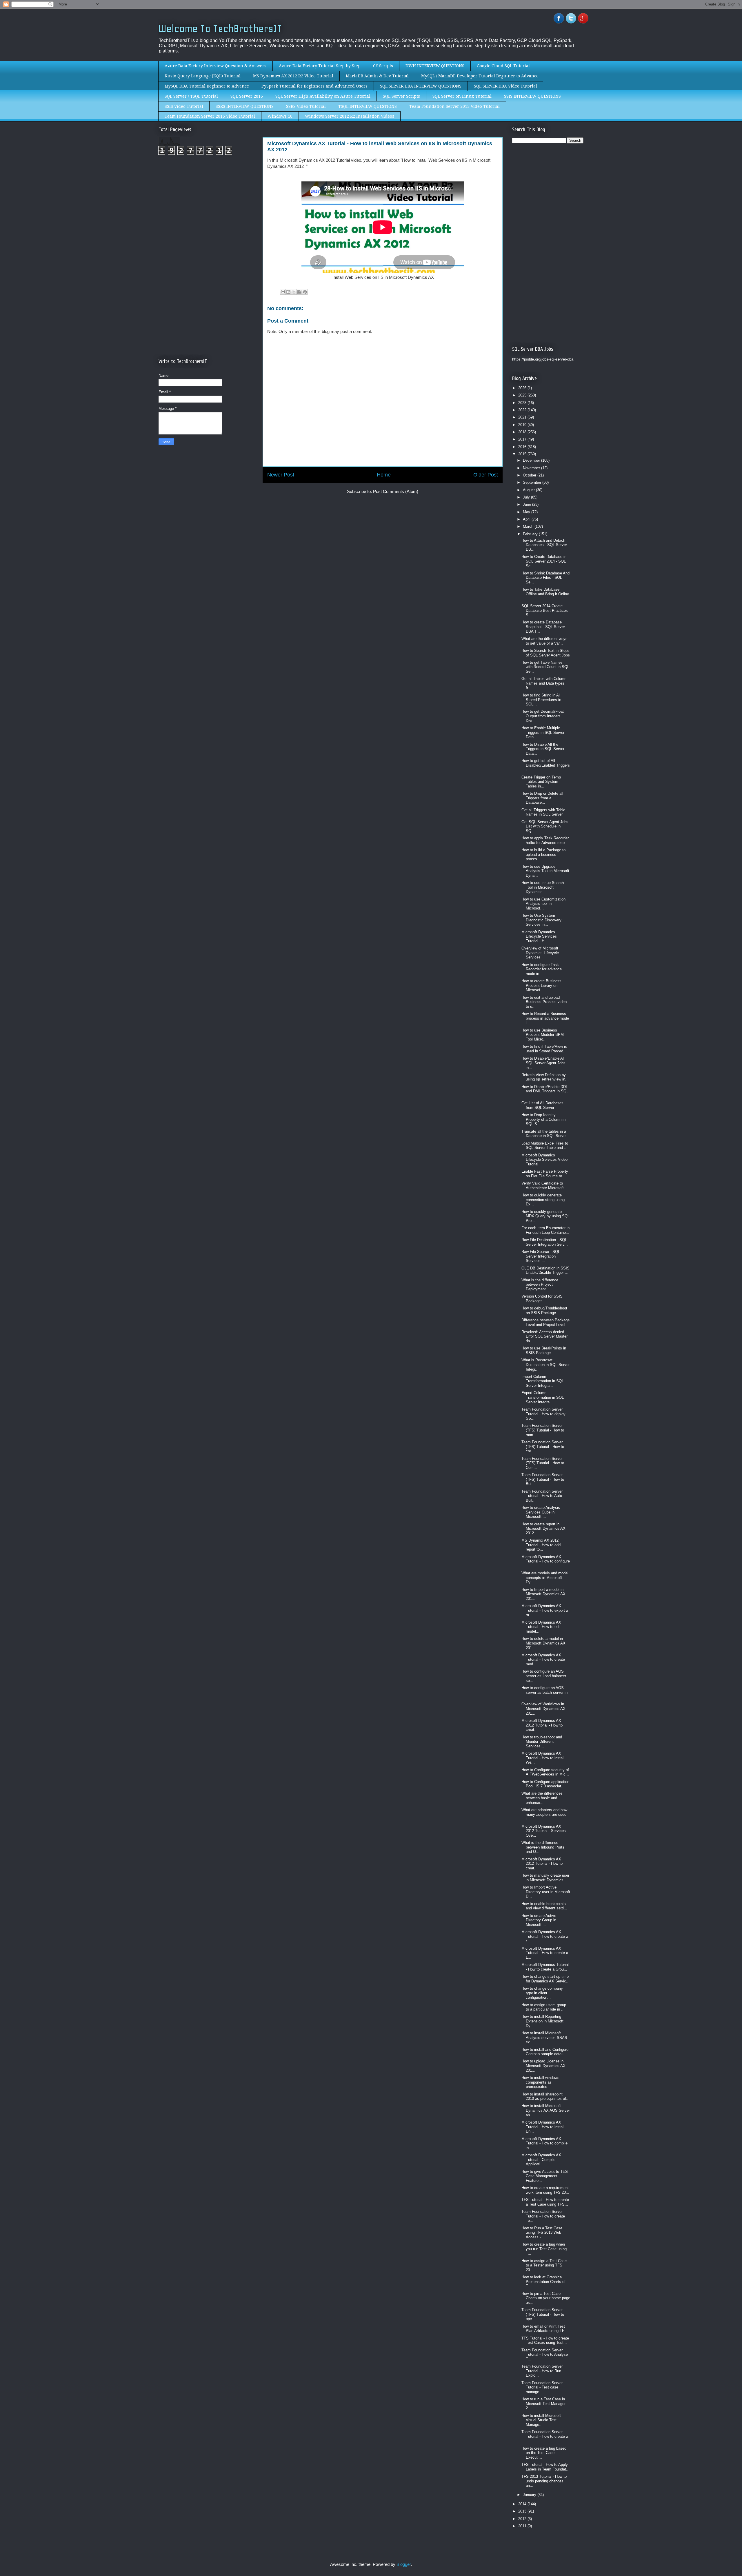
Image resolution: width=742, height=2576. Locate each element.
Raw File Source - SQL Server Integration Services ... (541, 1256)
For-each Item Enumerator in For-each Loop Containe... (545, 1230)
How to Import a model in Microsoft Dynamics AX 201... (543, 1594)
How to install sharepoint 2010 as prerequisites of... (545, 2096)
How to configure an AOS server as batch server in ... (544, 1692)
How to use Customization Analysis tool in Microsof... (543, 904)
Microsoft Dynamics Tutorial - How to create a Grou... (545, 1967)
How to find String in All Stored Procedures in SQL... (541, 700)
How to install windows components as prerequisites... (540, 2082)
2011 (523, 2526)
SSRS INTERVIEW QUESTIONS (245, 106)
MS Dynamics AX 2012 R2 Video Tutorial (293, 76)
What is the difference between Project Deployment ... (540, 1285)
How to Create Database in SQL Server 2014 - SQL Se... (544, 561)
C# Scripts (383, 66)
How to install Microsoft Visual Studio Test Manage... (541, 2420)
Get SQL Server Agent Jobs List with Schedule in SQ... (545, 826)
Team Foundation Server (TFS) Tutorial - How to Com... (543, 1463)
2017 (523, 439)
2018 (523, 432)
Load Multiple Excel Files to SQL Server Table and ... (545, 1146)
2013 (523, 2511)
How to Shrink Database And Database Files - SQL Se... (545, 578)
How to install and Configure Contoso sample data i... (545, 2052)
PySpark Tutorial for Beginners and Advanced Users (314, 86)
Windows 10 (280, 116)
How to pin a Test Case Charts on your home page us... (546, 2298)
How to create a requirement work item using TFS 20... (545, 2190)
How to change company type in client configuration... (542, 1993)
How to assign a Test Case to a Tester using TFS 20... (544, 2265)
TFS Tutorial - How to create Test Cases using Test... (545, 2341)
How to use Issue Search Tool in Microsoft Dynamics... (543, 887)
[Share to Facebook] (299, 292)
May (527, 512)
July (527, 497)
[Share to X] (294, 292)
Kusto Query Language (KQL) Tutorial (203, 76)
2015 (523, 454)
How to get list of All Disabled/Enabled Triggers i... (546, 765)
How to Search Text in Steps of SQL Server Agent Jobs (546, 653)
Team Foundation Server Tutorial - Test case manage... (542, 2387)
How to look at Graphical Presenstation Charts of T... (543, 2282)
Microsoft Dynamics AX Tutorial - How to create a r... (545, 1936)
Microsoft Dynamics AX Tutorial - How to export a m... (545, 1610)
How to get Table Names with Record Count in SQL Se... (545, 667)
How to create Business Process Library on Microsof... (541, 985)
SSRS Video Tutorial (306, 106)
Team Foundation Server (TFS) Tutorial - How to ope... (543, 2314)
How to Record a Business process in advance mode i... (545, 1018)
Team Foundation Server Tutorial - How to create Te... (543, 2216)
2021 (523, 417)
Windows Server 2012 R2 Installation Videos (350, 116)
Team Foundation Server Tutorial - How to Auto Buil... (542, 1496)
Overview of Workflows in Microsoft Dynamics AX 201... (543, 1709)
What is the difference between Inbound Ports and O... (543, 1847)
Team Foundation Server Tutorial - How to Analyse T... (545, 2355)
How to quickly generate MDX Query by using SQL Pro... (545, 1216)
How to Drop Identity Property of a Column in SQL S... (543, 1119)
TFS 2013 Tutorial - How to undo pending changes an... (544, 2481)
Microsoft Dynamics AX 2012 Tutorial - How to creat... (542, 1725)
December (532, 460)
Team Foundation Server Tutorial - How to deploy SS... (543, 1414)
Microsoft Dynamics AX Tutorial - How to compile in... (544, 2143)
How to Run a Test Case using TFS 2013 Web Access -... (542, 2233)
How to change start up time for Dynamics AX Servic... (545, 1979)
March (529, 526)
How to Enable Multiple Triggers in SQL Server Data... (543, 732)
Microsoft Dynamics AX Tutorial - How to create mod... (543, 1660)
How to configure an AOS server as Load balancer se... (544, 1676)
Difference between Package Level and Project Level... (545, 1322)
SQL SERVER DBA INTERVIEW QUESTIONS (421, 86)
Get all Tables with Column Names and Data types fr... (544, 683)
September (533, 482)
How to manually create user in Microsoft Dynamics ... (545, 1878)
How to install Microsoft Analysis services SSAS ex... (544, 2037)
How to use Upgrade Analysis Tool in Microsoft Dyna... (545, 871)
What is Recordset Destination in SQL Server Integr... (545, 1365)
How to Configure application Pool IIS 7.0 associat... (545, 1784)
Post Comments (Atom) (396, 491)
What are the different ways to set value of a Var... (544, 641)
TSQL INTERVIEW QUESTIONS (368, 106)
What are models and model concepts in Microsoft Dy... (545, 1578)
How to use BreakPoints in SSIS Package (544, 1350)
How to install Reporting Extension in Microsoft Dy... (542, 2021)
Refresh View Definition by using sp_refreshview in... (545, 1077)
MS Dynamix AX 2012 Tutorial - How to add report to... (541, 1545)
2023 (523, 403)
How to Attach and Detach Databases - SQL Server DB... (544, 545)
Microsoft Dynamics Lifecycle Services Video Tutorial (544, 1160)
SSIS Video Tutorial (184, 106)
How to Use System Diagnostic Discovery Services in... (541, 920)
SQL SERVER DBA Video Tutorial (505, 86)
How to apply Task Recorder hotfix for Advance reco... (545, 840)
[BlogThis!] (288, 292)
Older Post (486, 475)
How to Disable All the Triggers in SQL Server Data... (543, 749)
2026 (523, 388)
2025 (523, 395)
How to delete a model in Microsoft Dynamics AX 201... (543, 1643)
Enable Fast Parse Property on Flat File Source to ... (545, 1174)
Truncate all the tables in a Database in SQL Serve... (545, 1134)
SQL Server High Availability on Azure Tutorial (323, 96)
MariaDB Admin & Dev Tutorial (377, 76)
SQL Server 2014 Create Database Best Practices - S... (546, 610)
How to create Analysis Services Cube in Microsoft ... (541, 1512)
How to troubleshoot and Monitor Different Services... (542, 1742)
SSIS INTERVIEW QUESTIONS (532, 96)
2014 (523, 2504)
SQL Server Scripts (401, 96)
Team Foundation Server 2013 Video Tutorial (454, 106)
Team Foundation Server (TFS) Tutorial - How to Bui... (543, 1479)
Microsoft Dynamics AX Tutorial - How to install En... (543, 2127)
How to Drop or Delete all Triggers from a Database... (542, 798)
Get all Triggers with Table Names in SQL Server (543, 812)
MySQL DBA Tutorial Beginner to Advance (207, 86)
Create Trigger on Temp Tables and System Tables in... (541, 782)
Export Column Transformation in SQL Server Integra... (543, 1397)
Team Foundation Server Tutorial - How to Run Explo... (542, 2371)
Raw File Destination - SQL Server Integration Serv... (545, 1242)
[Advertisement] (207, 208)
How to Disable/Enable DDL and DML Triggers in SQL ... (545, 1091)
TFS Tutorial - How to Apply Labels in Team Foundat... (545, 2467)
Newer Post (281, 475)
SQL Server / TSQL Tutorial (191, 96)
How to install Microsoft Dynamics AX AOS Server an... (546, 2110)
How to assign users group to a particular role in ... (544, 2007)
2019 (523, 425)
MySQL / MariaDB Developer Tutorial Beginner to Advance (480, 76)
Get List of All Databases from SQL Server (542, 1105)
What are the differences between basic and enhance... (542, 1798)
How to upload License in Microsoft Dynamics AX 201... (543, 2066)
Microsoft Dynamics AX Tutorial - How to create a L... (545, 1953)
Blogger (404, 2564)
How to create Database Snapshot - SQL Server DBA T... (543, 627)
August (529, 490)
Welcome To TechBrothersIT (220, 29)
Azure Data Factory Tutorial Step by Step (320, 66)
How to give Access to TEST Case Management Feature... (546, 2176)
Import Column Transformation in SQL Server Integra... (543, 1381)
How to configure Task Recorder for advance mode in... (542, 969)
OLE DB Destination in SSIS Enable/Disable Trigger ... (545, 1270)
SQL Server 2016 (247, 96)
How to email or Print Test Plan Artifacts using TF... (544, 2329)
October (530, 475)
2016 (523, 447)
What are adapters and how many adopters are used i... (544, 1814)
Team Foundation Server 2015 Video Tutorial (210, 116)
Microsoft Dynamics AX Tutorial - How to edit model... (541, 1627)
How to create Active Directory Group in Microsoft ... (539, 1920)
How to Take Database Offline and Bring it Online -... (545, 594)
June (528, 504)
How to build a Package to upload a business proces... (543, 854)
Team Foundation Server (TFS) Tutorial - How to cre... (543, 1447)
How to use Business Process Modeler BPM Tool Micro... (543, 1035)
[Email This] (283, 292)
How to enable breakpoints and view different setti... (544, 1906)
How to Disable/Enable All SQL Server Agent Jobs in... (543, 1063)
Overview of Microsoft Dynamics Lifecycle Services (540, 953)
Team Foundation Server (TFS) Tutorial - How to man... (543, 1430)
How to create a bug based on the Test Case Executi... (544, 2453)
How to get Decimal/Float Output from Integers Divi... (543, 716)
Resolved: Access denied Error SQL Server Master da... (544, 1336)
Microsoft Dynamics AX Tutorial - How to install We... (543, 1758)
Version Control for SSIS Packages (542, 1299)
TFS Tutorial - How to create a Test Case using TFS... (545, 2202)
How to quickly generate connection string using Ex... (543, 1200)
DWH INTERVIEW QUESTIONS (435, 66)
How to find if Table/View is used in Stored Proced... (544, 1049)
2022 (523, 410)
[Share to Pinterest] (305, 292)
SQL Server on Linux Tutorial (462, 96)
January (530, 2495)
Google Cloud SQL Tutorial (503, 66)
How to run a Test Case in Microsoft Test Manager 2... (543, 2404)
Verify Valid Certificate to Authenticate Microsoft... (544, 1186)
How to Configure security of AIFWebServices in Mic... (545, 1772)
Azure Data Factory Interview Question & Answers (215, 66)
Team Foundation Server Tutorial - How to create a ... (545, 2436)
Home (384, 475)
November (532, 468)
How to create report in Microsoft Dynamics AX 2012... (543, 1529)
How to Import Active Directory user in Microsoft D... (546, 1892)
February (531, 534)
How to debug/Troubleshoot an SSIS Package (544, 1310)
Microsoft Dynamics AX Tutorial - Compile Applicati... (541, 2160)
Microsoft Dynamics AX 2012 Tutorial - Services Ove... (544, 1831)
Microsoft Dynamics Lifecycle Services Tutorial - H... (539, 936)
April (527, 519)
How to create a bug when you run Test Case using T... (544, 2249)
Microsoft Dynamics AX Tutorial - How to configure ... (546, 1561)
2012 (523, 2519)
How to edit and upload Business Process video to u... (544, 1002)
